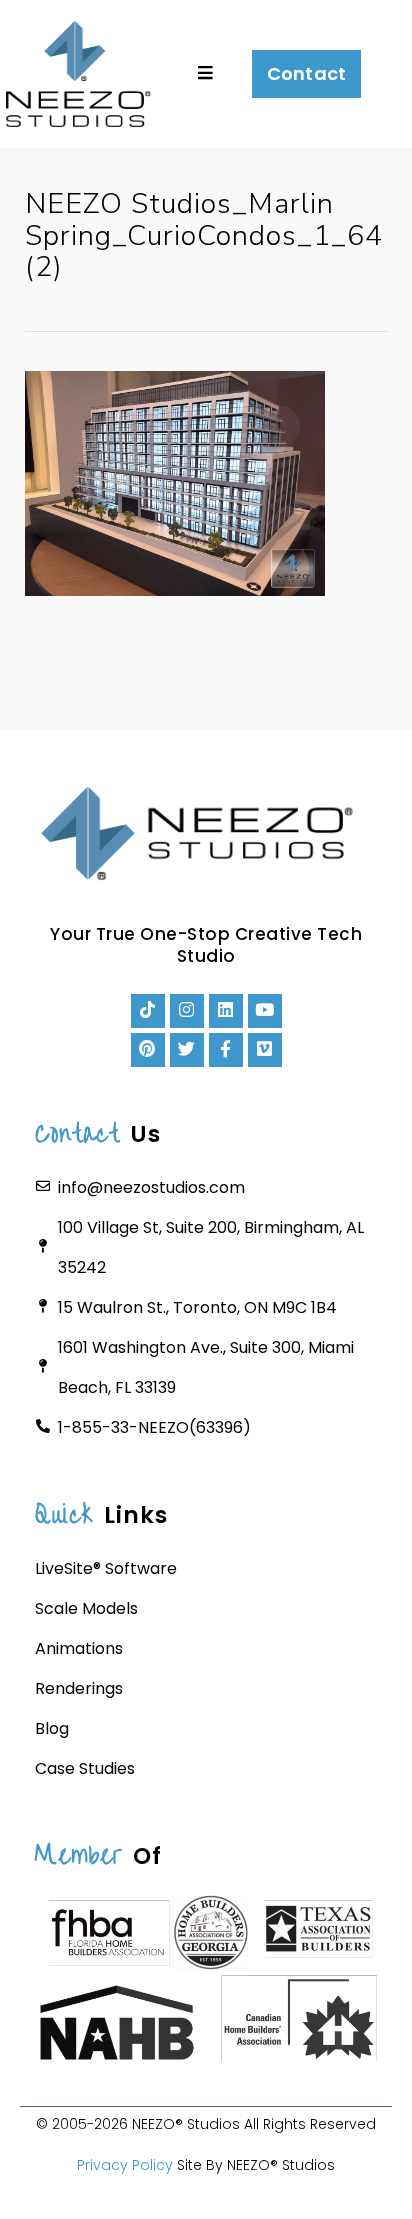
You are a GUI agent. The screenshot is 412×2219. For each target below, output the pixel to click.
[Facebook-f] (226, 1050)
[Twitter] (187, 1050)
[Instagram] (187, 1011)
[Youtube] (265, 1011)
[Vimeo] (265, 1050)
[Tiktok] (148, 1011)
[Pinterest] (148, 1050)
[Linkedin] (226, 1011)
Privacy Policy (125, 2165)
